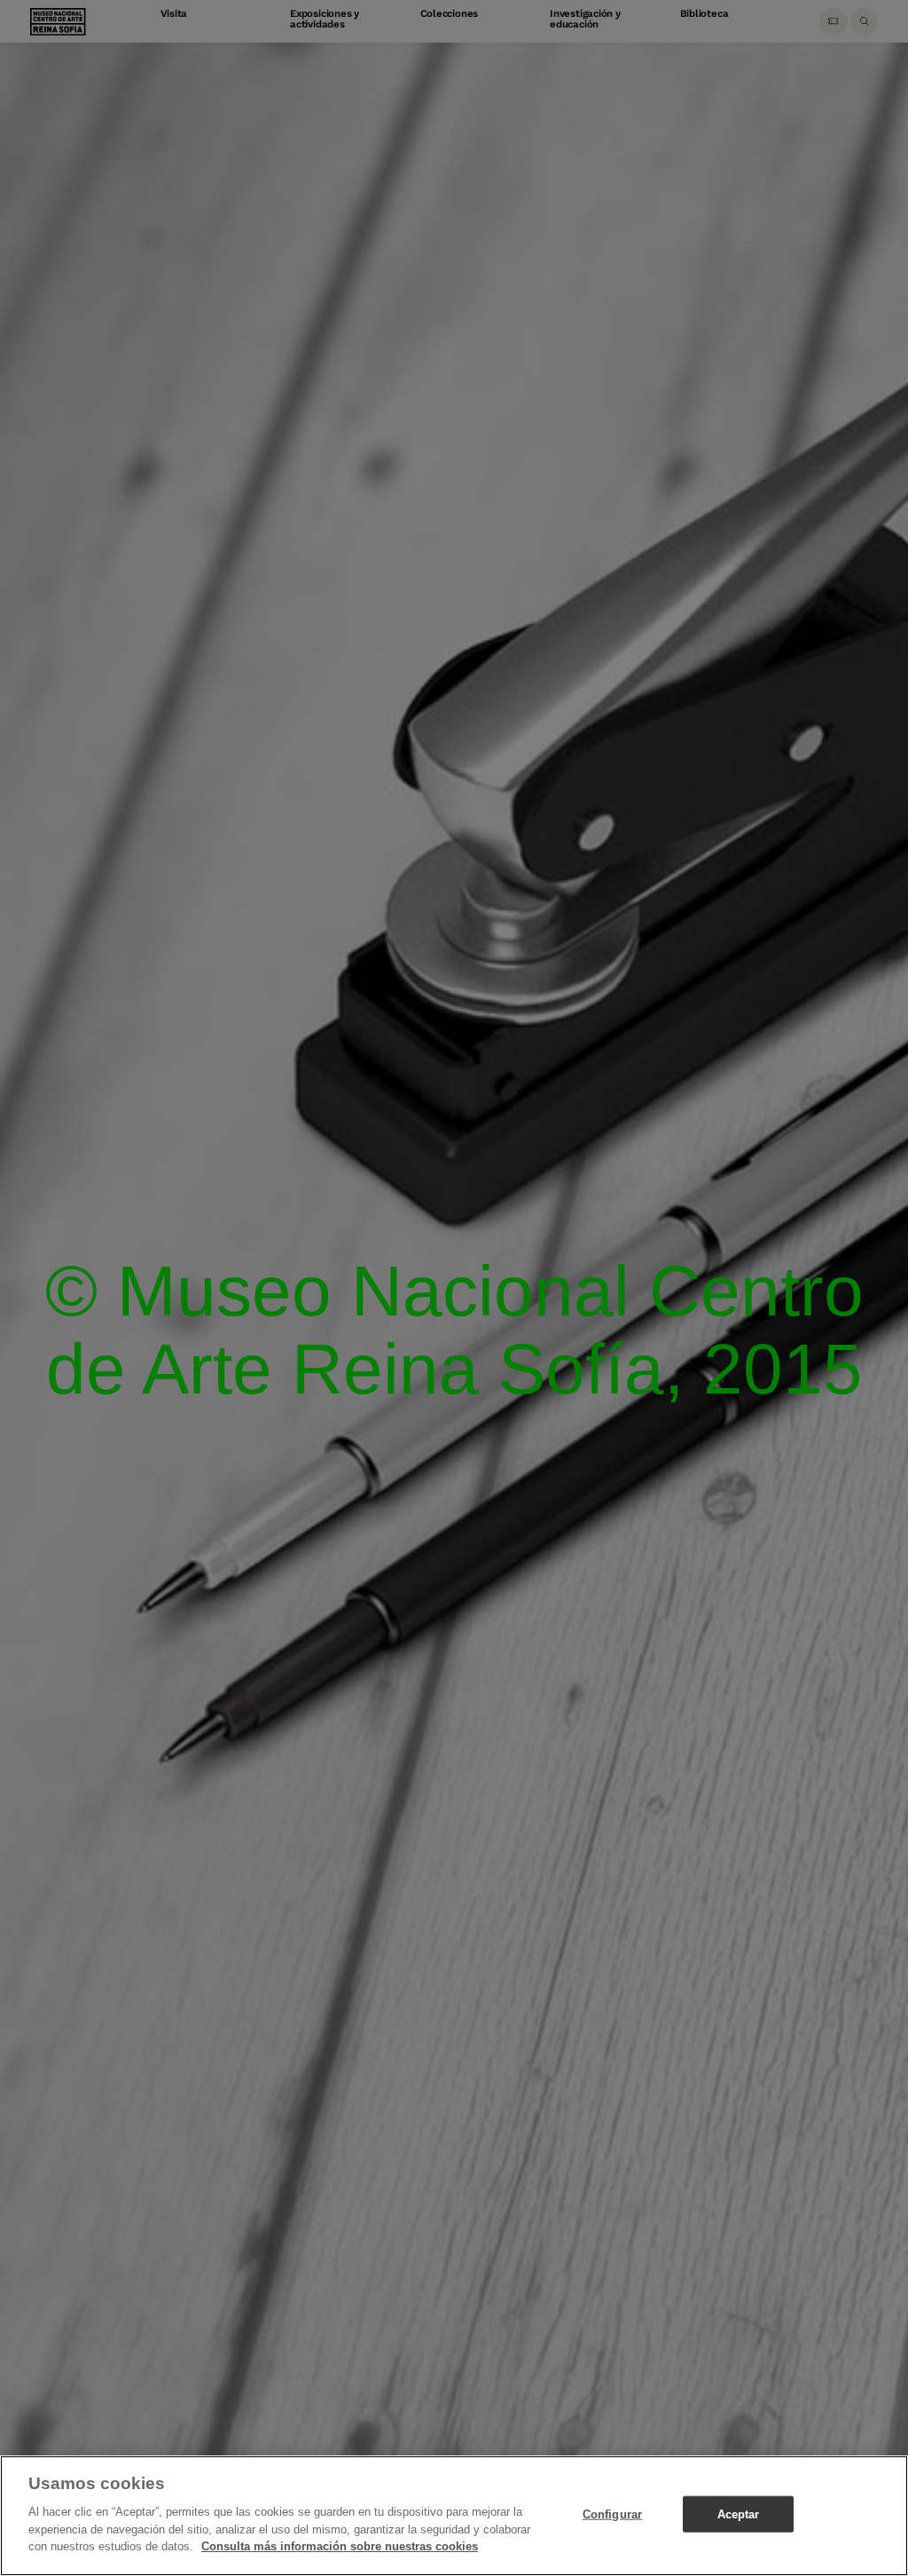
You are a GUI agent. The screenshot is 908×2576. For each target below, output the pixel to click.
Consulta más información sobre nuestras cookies (340, 2546)
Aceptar (739, 2514)
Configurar (612, 2514)
